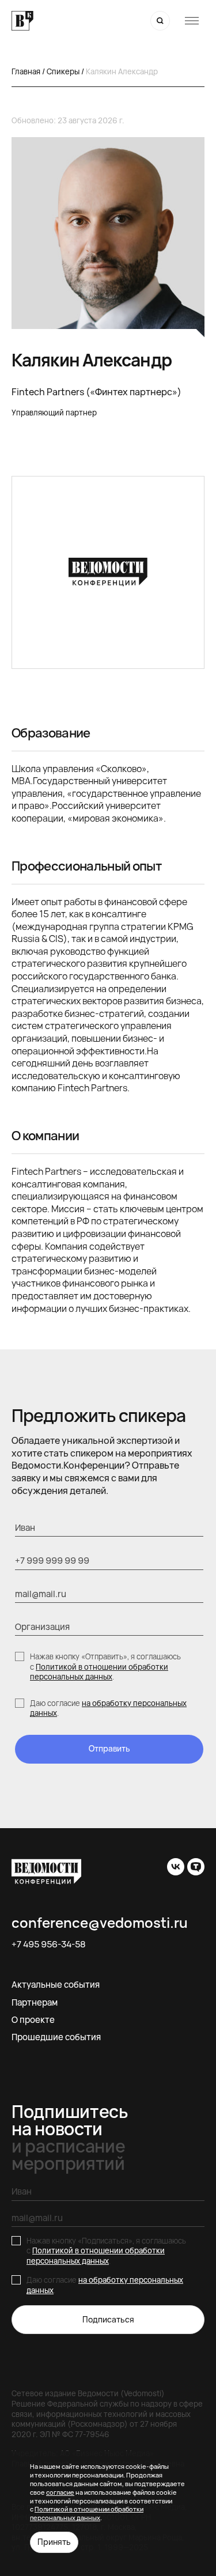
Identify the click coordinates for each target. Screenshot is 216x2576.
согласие (60, 2492)
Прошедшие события (56, 2037)
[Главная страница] (22, 21)
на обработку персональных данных (108, 1708)
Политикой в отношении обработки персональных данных (99, 1672)
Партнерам (35, 2002)
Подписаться (108, 2319)
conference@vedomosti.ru (100, 1923)
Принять (54, 2542)
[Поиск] (160, 21)
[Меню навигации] (192, 21)
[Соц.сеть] (176, 1867)
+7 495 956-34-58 (49, 1945)
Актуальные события (56, 1985)
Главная (26, 71)
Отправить (109, 1748)
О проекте (33, 2020)
